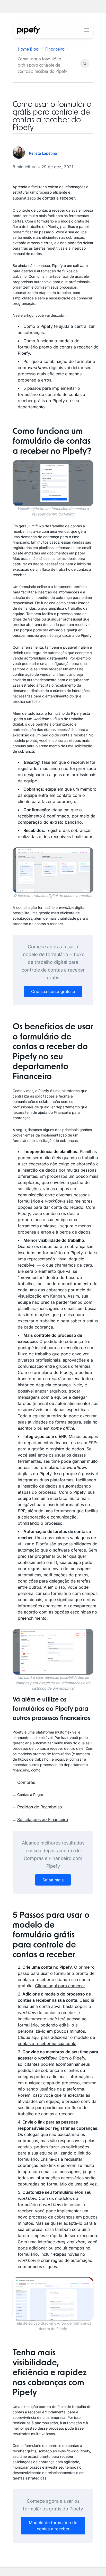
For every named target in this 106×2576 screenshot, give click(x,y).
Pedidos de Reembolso (40, 1807)
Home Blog (28, 49)
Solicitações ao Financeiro (43, 1819)
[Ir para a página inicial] (29, 30)
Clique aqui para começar (60, 1986)
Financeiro (55, 49)
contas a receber (59, 198)
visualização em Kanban (41, 1296)
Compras (26, 1782)
